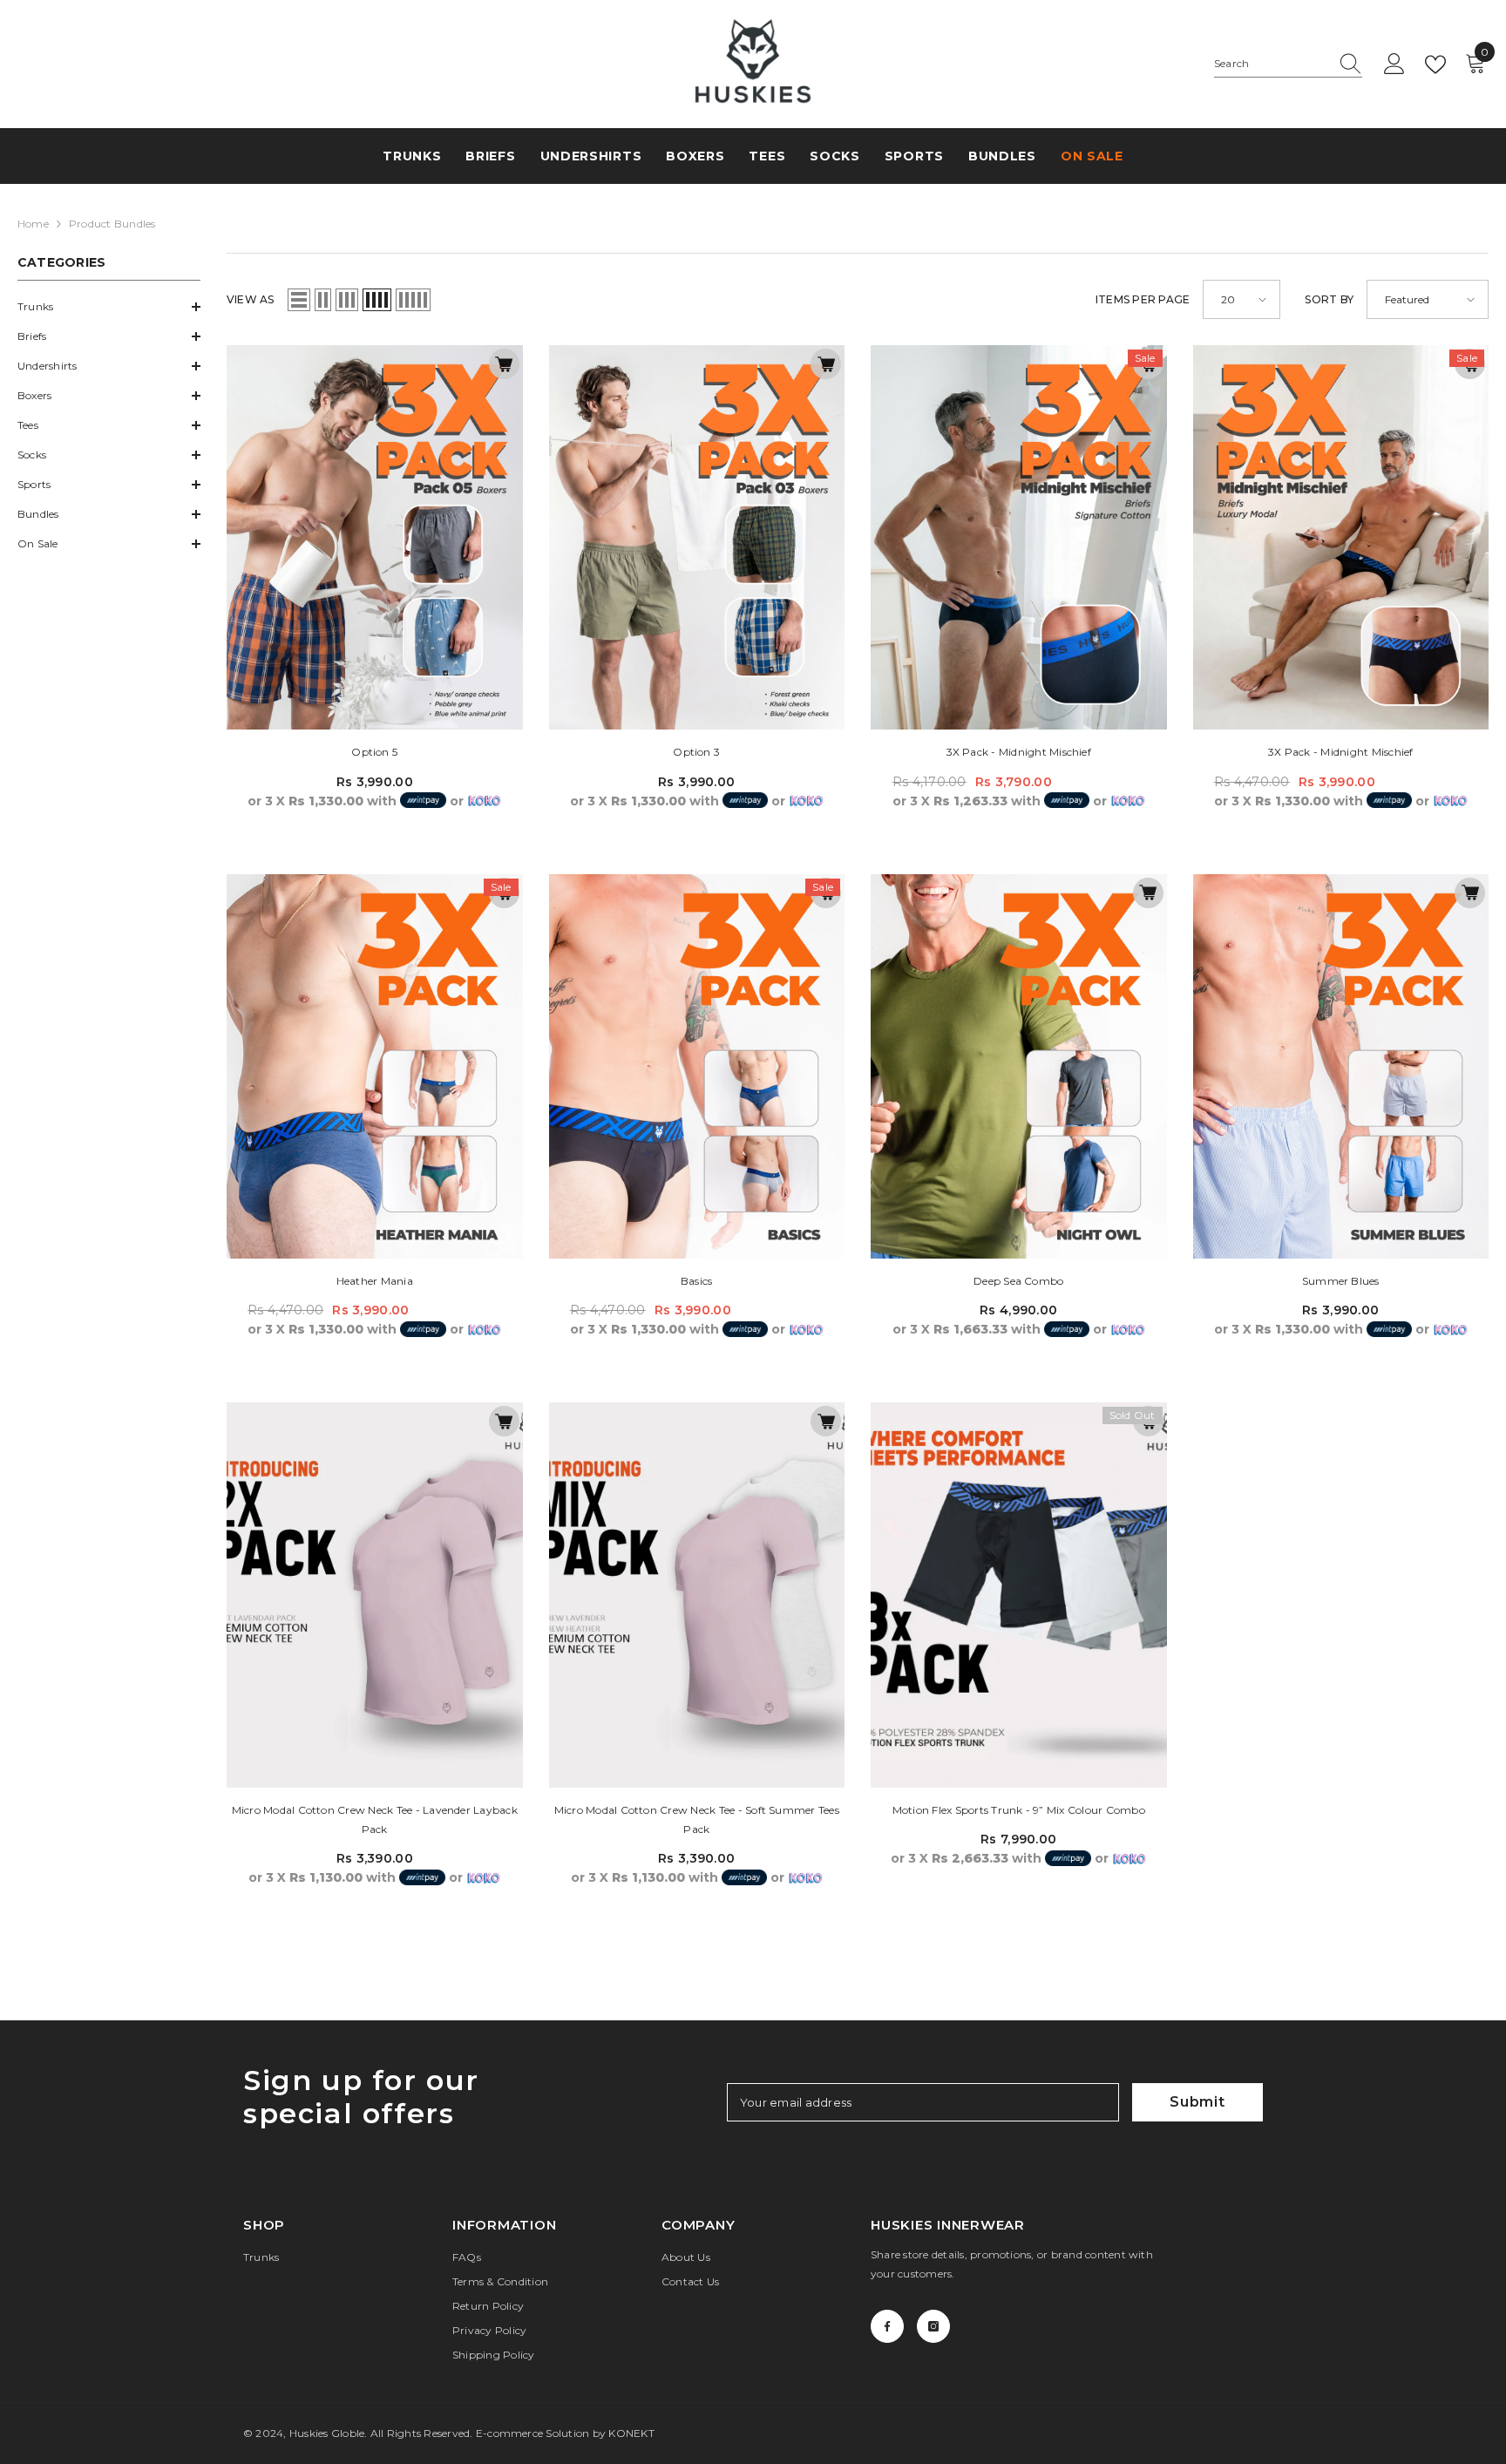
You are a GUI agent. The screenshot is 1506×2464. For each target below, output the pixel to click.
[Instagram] (933, 2326)
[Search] (1288, 64)
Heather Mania (375, 1281)
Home (33, 224)
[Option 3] (697, 537)
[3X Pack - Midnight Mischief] (1019, 537)
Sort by (1329, 299)
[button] (109, 307)
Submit (1197, 2102)
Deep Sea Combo (1018, 1281)
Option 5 (374, 752)
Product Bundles (112, 224)
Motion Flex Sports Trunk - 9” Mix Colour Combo (1019, 1810)
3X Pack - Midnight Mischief (1019, 752)
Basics (696, 1281)
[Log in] (1394, 64)
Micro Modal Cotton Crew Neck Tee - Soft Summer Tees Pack (697, 1819)
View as (251, 299)
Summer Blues (1341, 1281)
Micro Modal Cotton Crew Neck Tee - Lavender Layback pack (375, 1819)
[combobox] (1272, 64)
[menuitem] (109, 307)
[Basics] (697, 1066)
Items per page (1143, 299)
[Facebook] (887, 2326)
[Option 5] (375, 537)
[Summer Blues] (1341, 1066)
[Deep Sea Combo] (1019, 1066)
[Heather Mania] (375, 1066)
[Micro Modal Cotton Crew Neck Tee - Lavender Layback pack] (375, 1595)
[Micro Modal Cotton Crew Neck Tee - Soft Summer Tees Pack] (697, 1595)
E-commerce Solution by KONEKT (565, 2433)
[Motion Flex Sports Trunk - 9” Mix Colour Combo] (1019, 1595)
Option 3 (696, 752)
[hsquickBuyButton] (504, 364)
